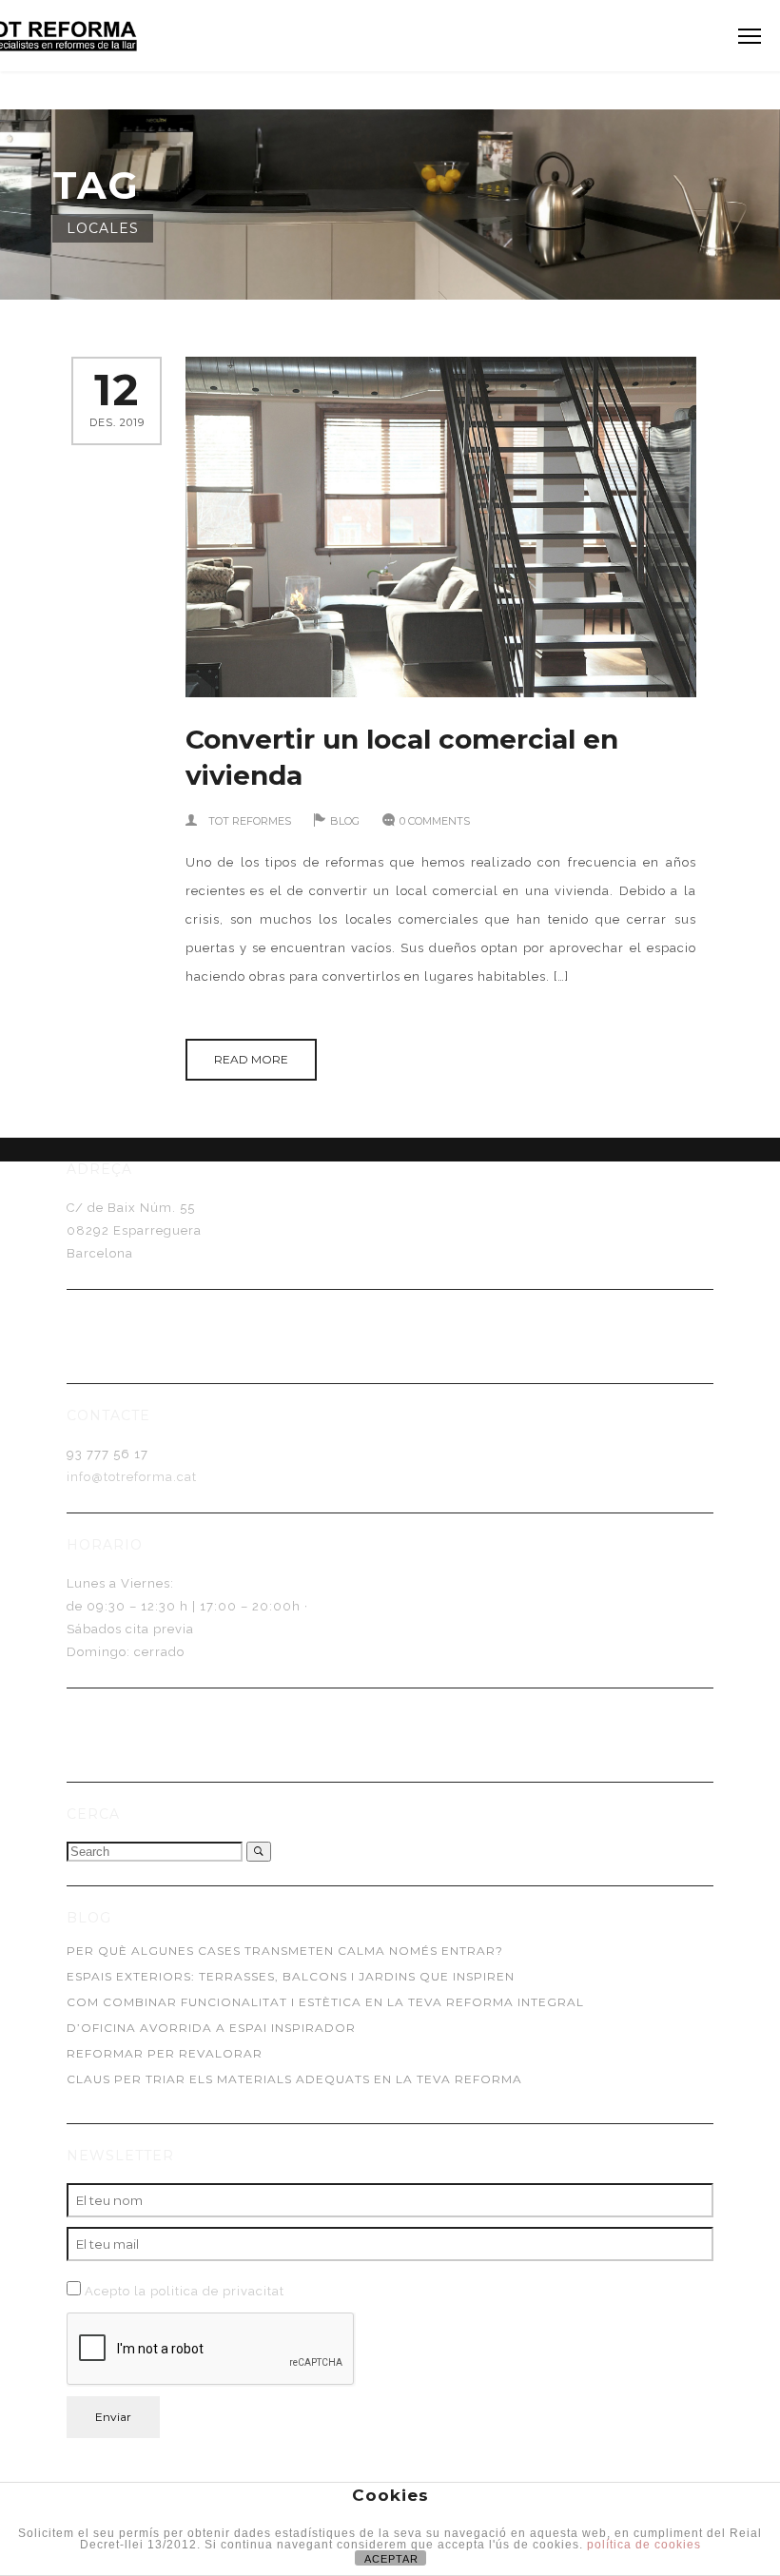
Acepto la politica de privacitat (185, 2291)
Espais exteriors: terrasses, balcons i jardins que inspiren (291, 1976)
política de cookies (644, 2545)
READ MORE (251, 1059)
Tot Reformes (250, 821)
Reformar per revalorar (165, 2053)
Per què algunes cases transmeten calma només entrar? (285, 1951)
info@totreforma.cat (132, 1477)
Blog (345, 821)
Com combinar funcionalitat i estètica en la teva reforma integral (325, 2002)
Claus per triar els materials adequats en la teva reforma (294, 2079)
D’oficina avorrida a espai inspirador (211, 2028)
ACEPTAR (391, 2559)
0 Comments (435, 821)
